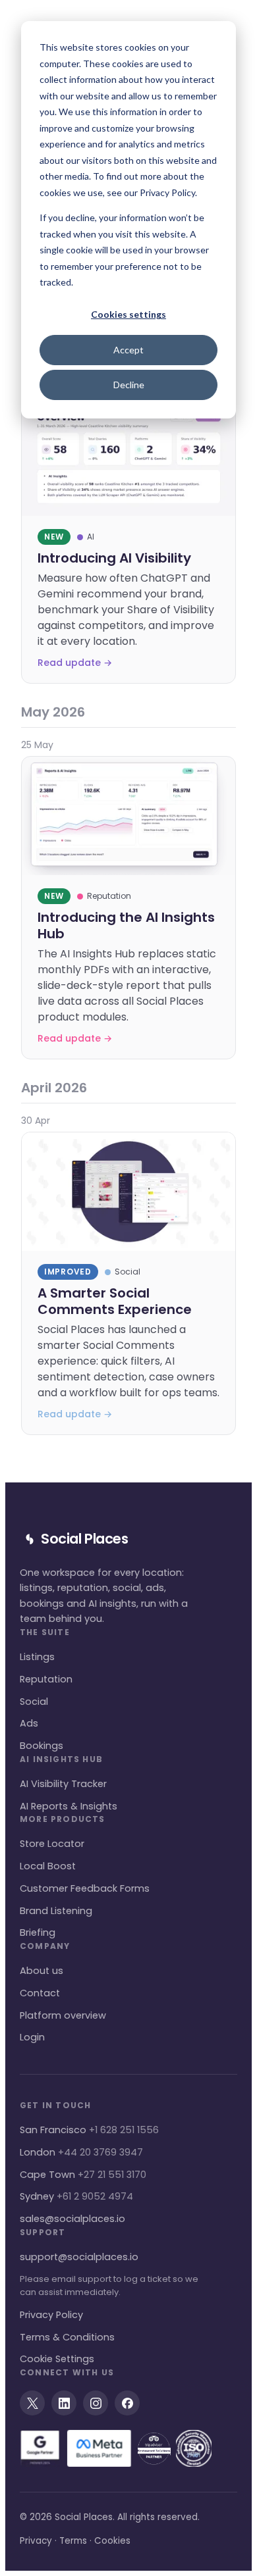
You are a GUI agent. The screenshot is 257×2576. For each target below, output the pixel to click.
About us (42, 1971)
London (81, 2152)
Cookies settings (128, 314)
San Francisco (89, 2130)
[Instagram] (96, 2403)
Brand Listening (56, 1911)
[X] (32, 2403)
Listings (37, 1657)
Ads (29, 1723)
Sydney (76, 2196)
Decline (129, 385)
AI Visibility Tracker (63, 1784)
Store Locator (52, 1844)
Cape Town (83, 2175)
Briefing (38, 1932)
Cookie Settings (57, 2359)
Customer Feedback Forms (85, 1888)
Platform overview (63, 2015)
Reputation (46, 1679)
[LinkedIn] (64, 2403)
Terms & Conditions (67, 2337)
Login (32, 2037)
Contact (40, 1993)
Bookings (42, 1746)
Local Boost (48, 1866)
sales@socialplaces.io (72, 2219)
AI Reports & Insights (69, 1806)
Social (34, 1702)
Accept (128, 350)
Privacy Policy (51, 2315)
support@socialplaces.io (79, 2257)
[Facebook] (127, 2403)
